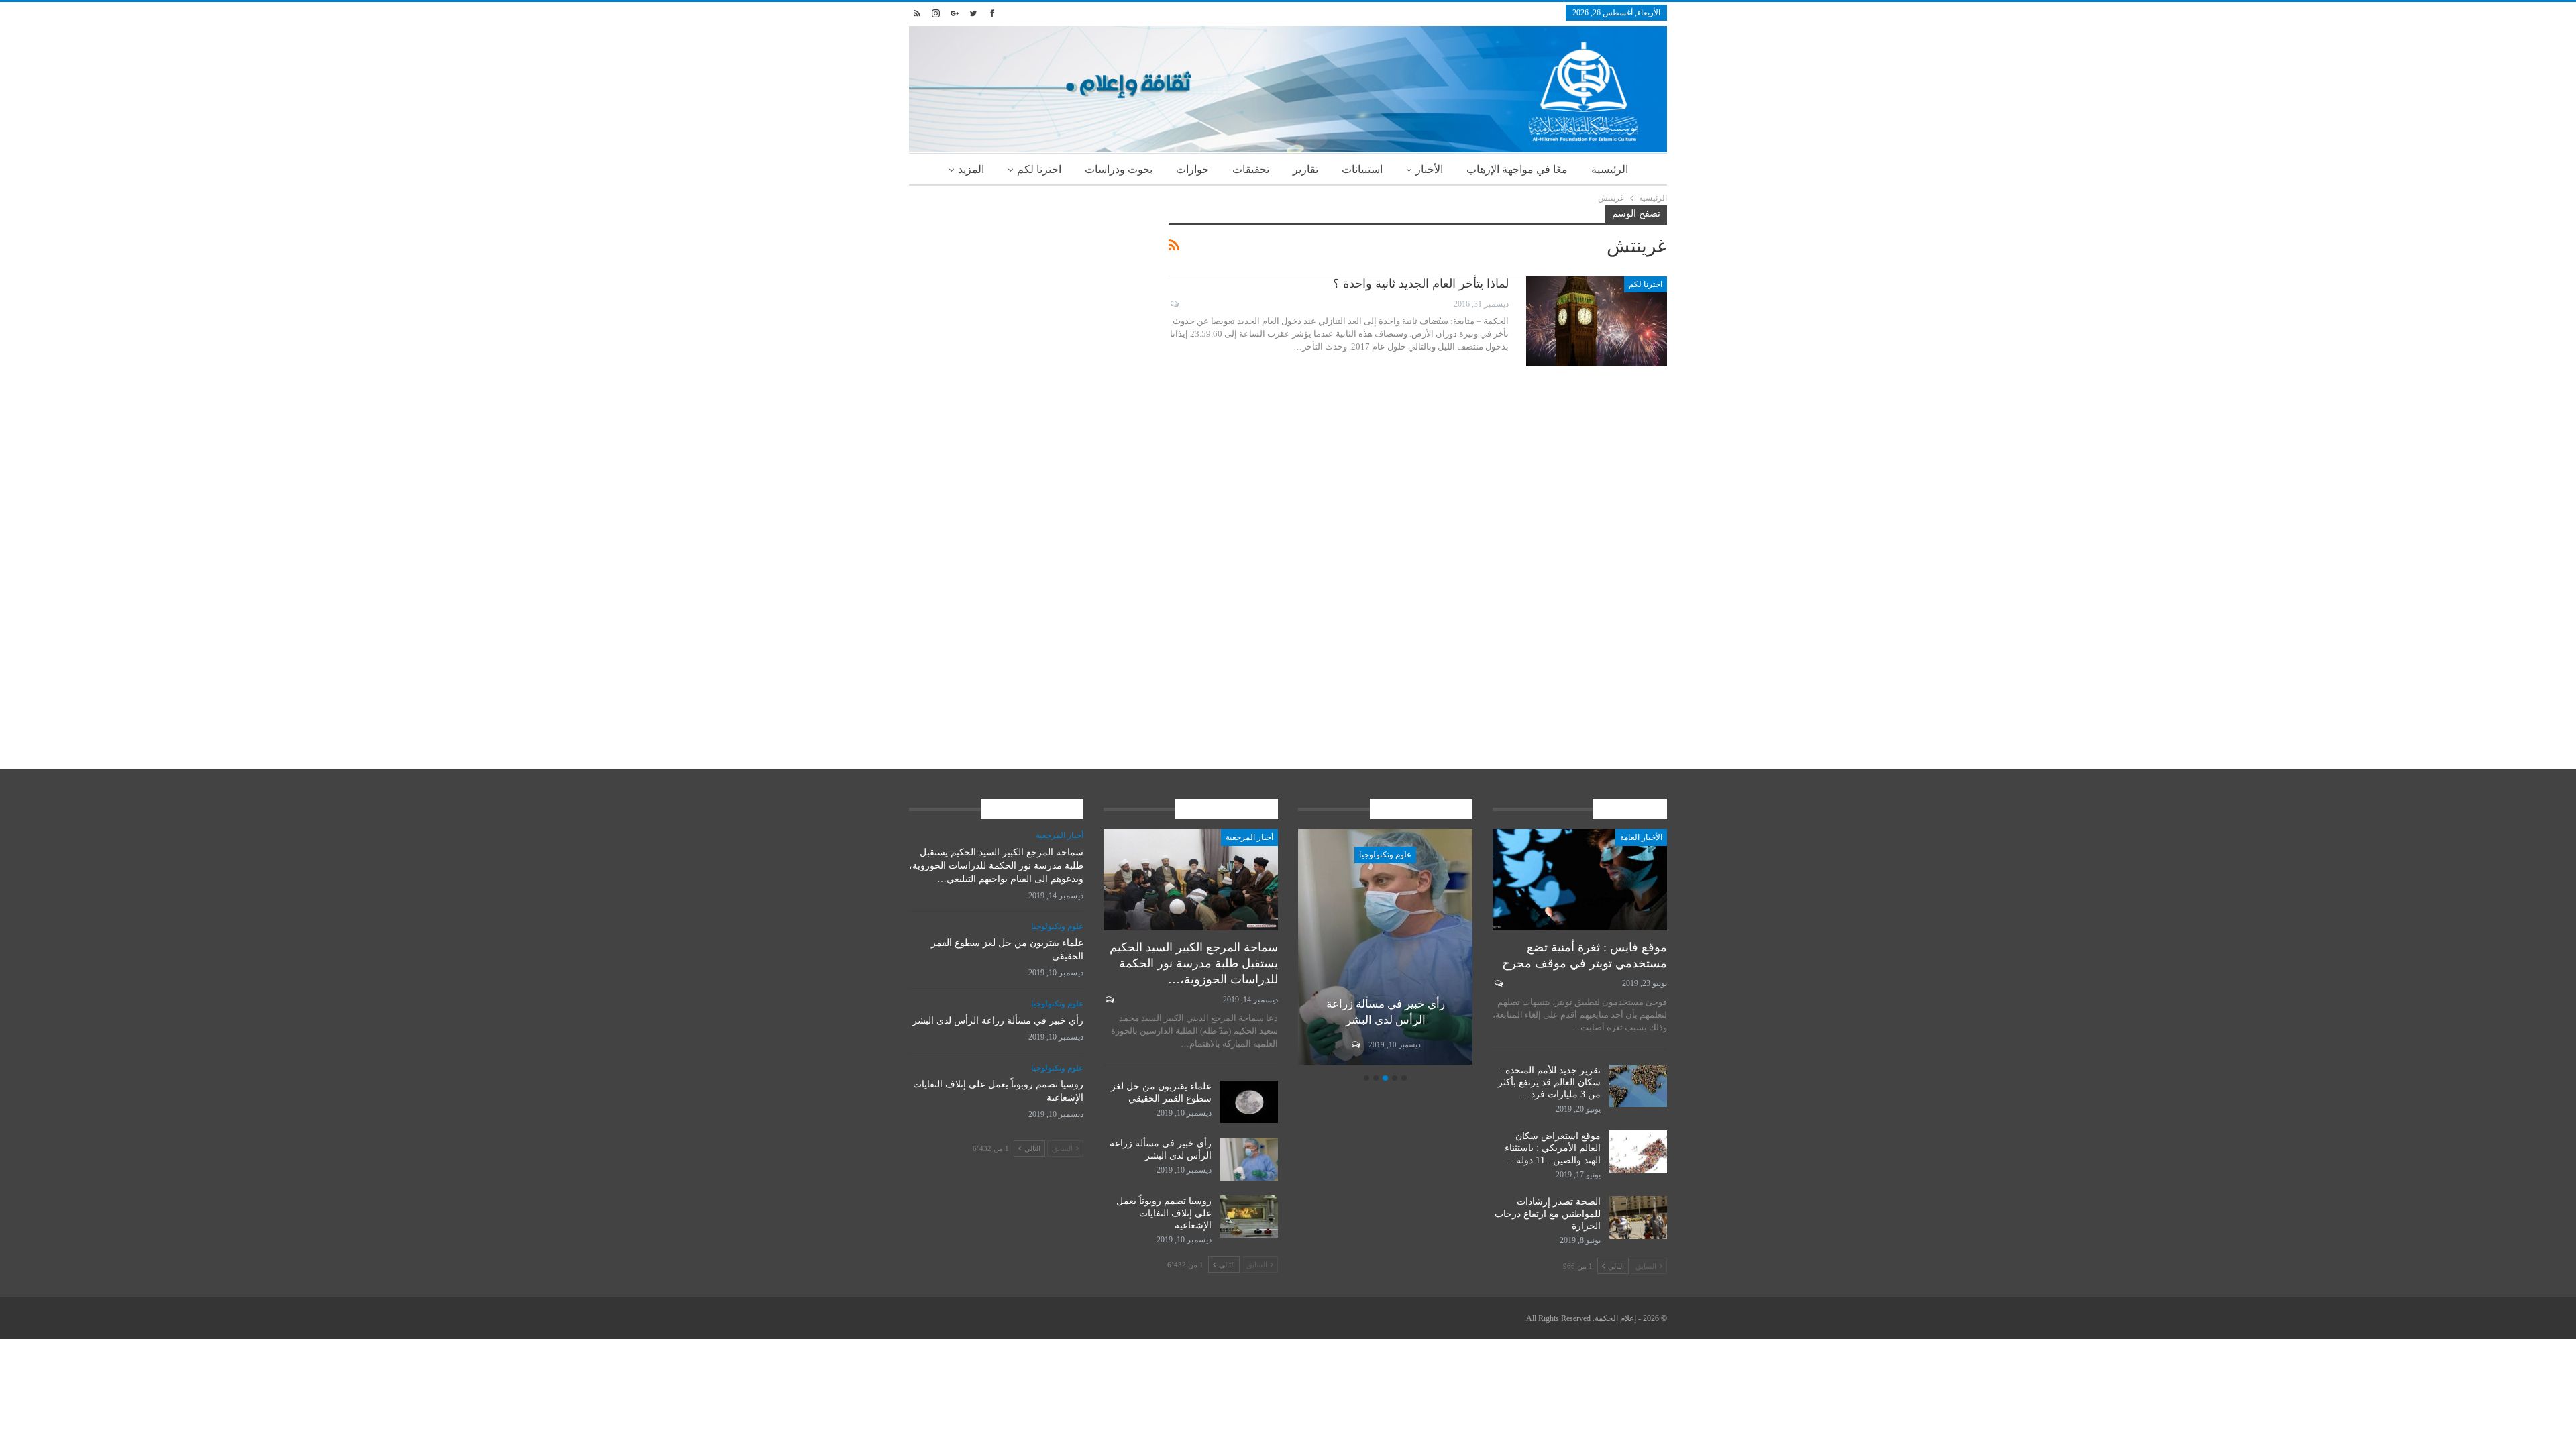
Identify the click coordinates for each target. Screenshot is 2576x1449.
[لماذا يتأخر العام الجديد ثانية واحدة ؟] (1597, 321)
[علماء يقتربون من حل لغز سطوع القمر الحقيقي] (1249, 1102)
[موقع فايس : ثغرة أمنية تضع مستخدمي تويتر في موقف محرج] (1580, 880)
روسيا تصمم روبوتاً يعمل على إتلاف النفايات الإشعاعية (1164, 1213)
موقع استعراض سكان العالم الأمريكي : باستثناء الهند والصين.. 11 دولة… (1553, 1148)
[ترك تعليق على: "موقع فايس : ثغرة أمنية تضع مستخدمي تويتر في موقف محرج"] (1498, 983)
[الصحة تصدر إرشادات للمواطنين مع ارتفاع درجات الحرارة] (1638, 1218)
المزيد (971, 169)
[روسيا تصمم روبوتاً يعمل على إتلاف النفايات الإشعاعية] (1249, 1217)
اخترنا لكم (1039, 169)
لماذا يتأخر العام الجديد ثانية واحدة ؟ (1421, 284)
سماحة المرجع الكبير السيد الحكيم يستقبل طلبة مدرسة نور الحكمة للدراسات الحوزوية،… (1194, 963)
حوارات (1192, 169)
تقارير (1305, 169)
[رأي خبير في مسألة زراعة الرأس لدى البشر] (1385, 947)
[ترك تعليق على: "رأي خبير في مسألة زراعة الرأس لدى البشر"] (1355, 1044)
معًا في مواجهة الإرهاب (1517, 169)
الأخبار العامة (1641, 837)
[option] (1385, 949)
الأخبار (1429, 169)
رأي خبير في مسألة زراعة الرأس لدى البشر (998, 1021)
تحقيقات (1251, 169)
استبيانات (1362, 169)
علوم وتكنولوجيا (1385, 855)
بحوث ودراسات (1119, 169)
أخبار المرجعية (1249, 837)
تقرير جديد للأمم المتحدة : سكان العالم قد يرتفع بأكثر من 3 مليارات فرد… (1549, 1082)
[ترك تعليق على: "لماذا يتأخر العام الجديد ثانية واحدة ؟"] (1174, 304)
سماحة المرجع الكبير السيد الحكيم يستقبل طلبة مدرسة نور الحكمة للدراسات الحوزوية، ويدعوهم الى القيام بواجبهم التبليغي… (996, 866)
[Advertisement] (1029, 299)
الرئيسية (1610, 169)
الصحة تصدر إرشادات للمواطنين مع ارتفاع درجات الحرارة (1548, 1214)
